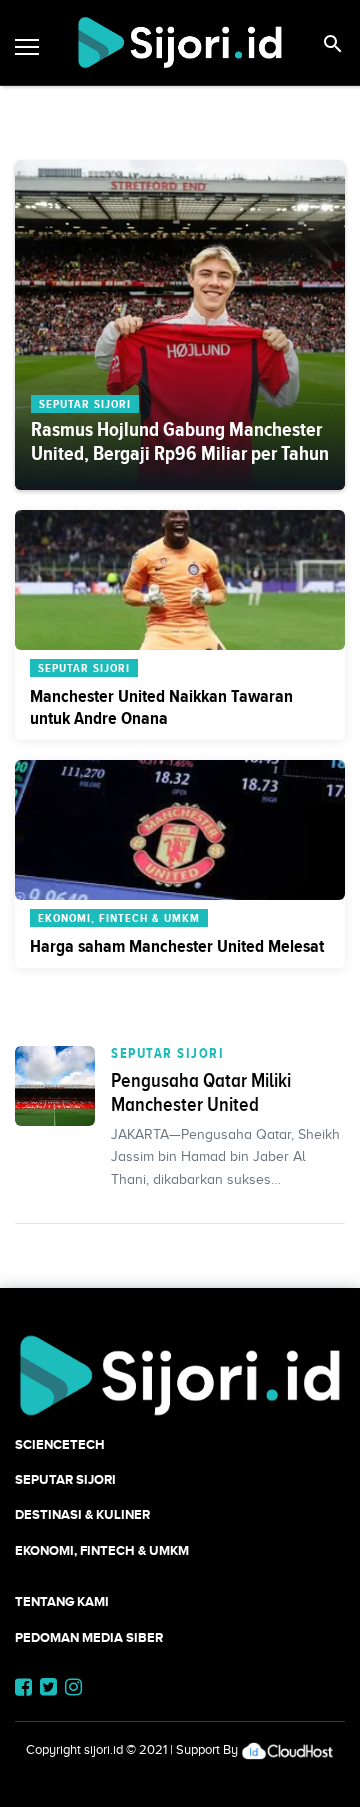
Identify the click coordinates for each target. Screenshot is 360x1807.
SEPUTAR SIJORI (167, 1053)
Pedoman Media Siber (89, 1637)
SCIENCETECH (60, 1444)
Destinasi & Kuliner (82, 1514)
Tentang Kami (62, 1601)
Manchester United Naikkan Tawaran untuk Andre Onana (161, 707)
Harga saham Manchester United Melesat (177, 946)
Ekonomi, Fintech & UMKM (102, 1550)
